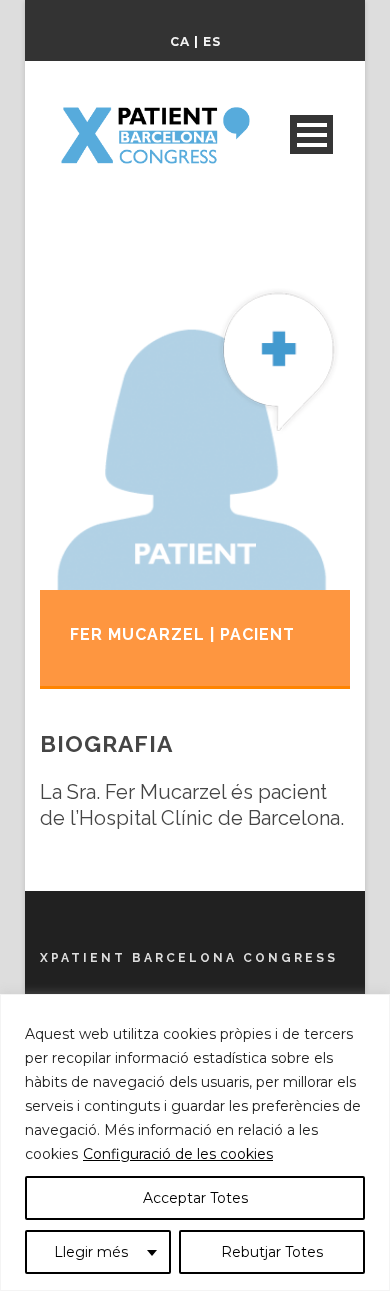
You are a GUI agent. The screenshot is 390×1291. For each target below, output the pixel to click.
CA (180, 41)
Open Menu (311, 134)
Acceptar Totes (195, 1198)
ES (212, 41)
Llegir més (91, 1252)
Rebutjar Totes (272, 1252)
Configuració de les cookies (178, 1154)
